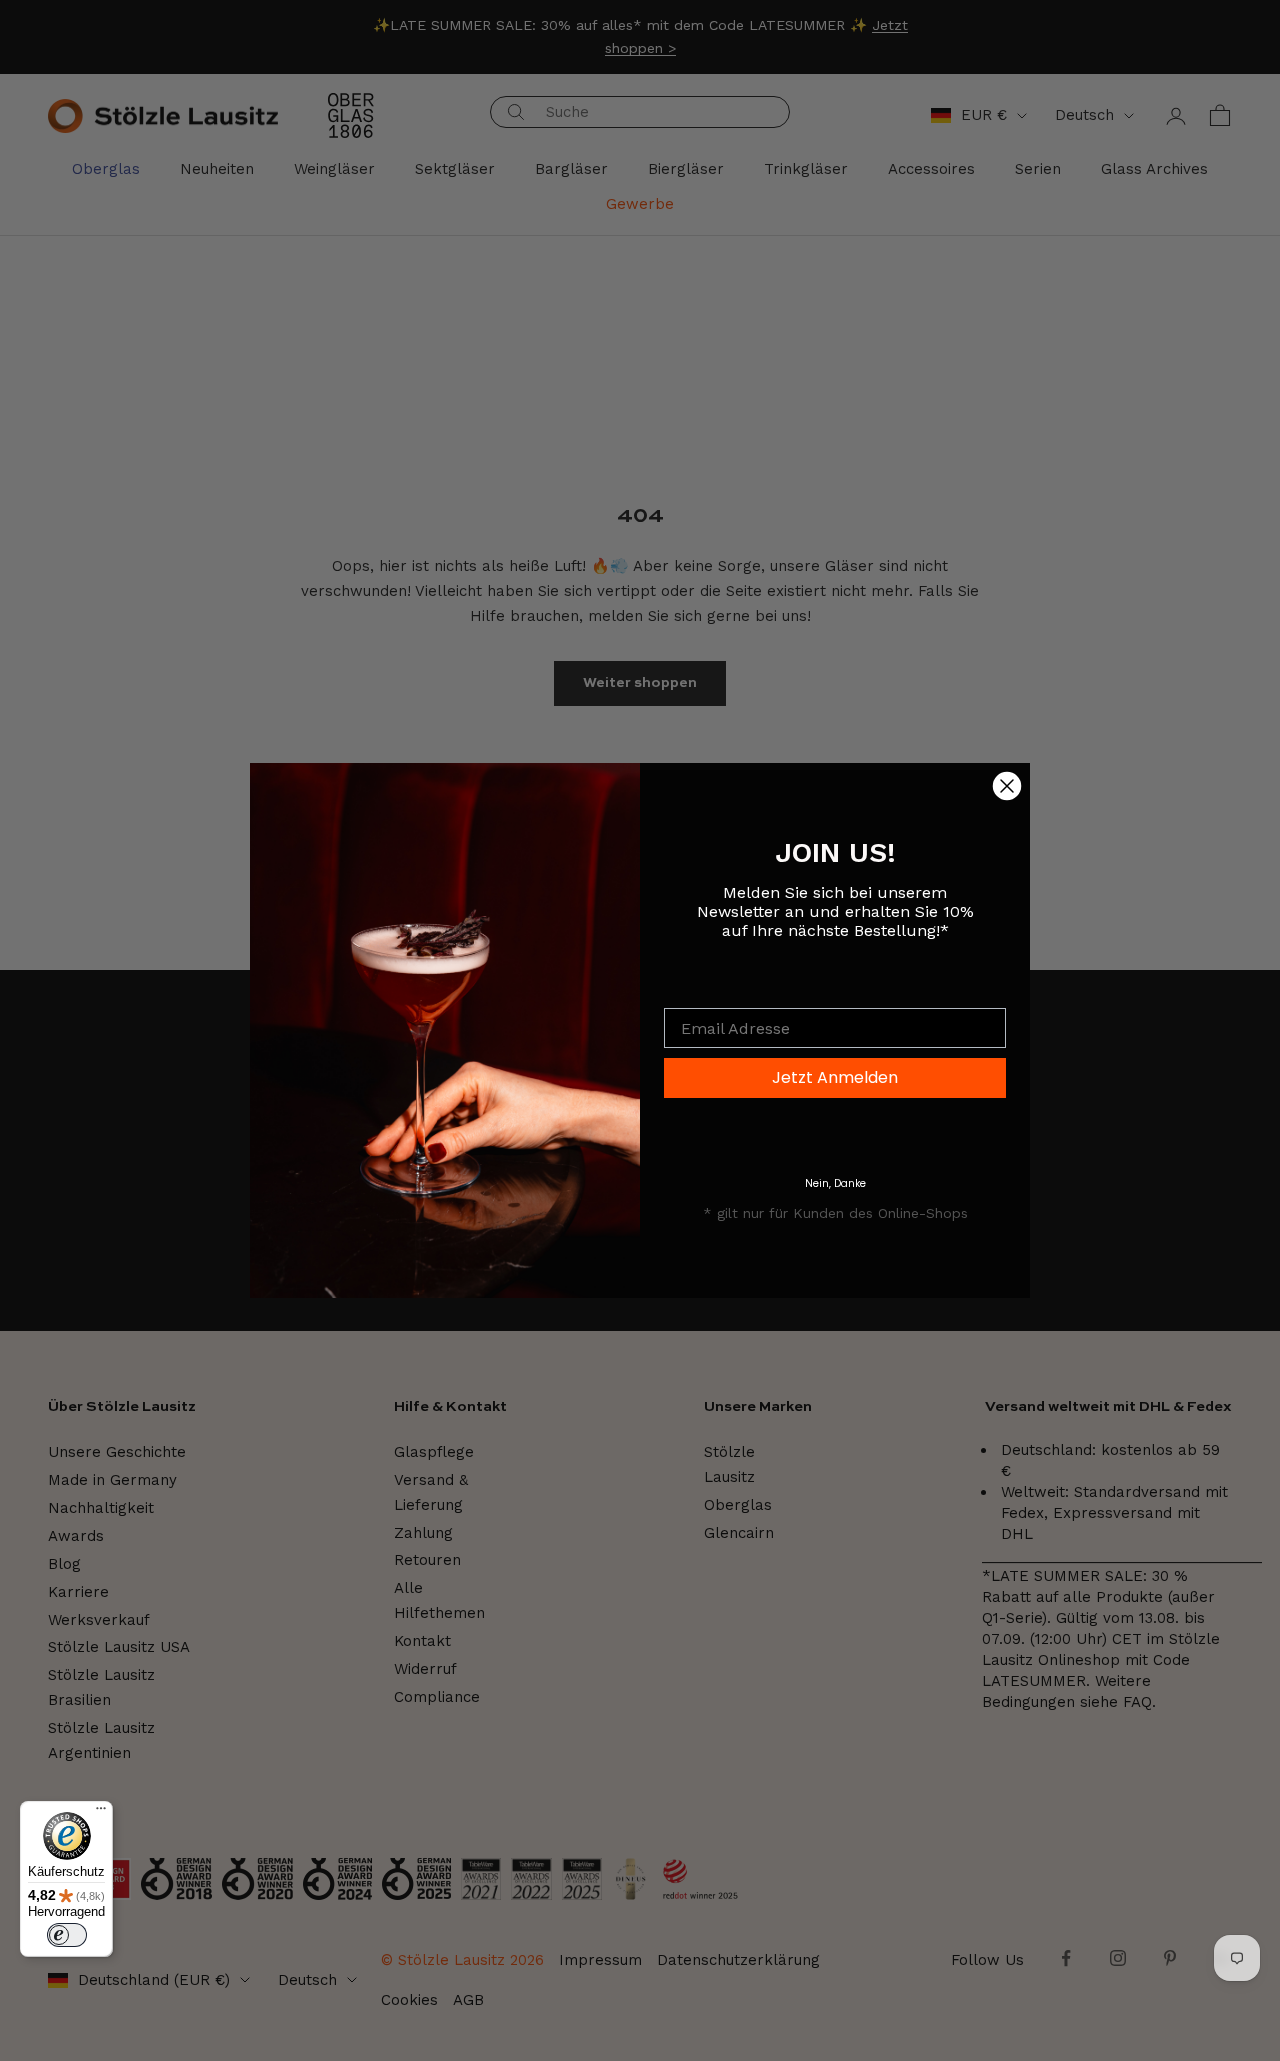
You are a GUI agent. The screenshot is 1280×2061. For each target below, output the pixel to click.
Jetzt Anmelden (835, 1077)
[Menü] (101, 1813)
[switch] (67, 1935)
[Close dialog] (1007, 786)
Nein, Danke (835, 1183)
